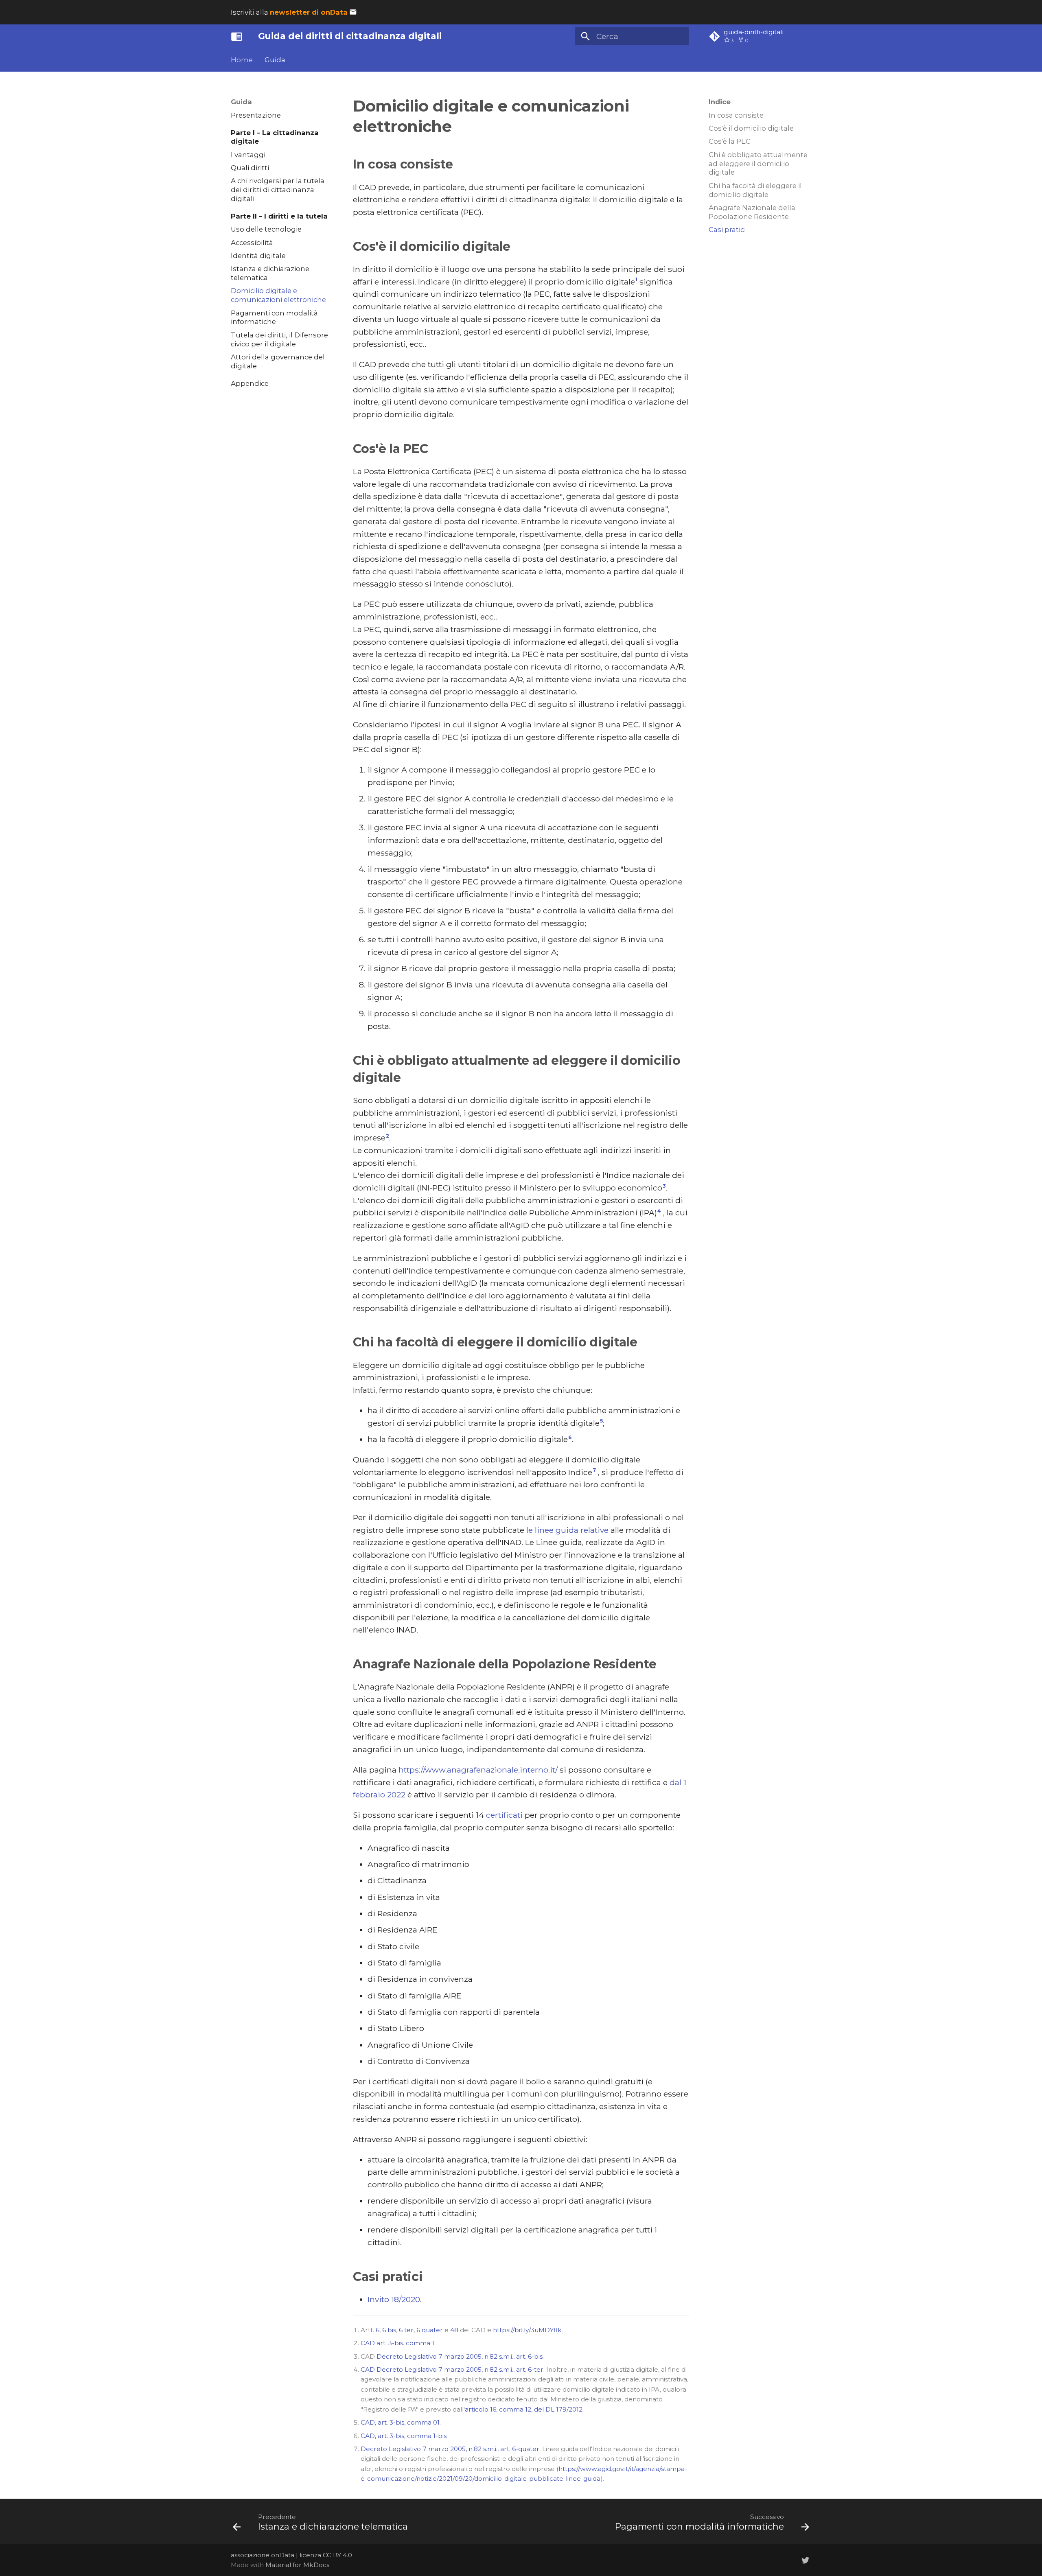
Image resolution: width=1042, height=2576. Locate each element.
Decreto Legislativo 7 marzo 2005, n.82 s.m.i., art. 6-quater (450, 2449)
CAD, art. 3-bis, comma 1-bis (404, 2436)
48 (454, 2330)
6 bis (389, 2330)
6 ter (406, 2330)
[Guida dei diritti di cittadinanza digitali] (237, 36)
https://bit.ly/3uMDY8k (527, 2330)
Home (242, 60)
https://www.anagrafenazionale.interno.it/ (478, 1770)
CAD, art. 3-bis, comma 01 (400, 2422)
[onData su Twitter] (805, 2560)
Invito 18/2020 (394, 2299)
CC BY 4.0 (337, 2555)
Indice (720, 102)
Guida (275, 60)
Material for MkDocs (297, 2565)
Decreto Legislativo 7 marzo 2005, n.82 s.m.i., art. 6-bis (460, 2356)
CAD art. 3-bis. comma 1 (397, 2343)
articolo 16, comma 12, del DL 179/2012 (524, 2409)
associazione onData (263, 2555)
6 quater (430, 2330)
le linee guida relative (567, 1530)
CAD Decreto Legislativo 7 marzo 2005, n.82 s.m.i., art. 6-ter (452, 2369)
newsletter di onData (309, 12)
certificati (504, 1815)
